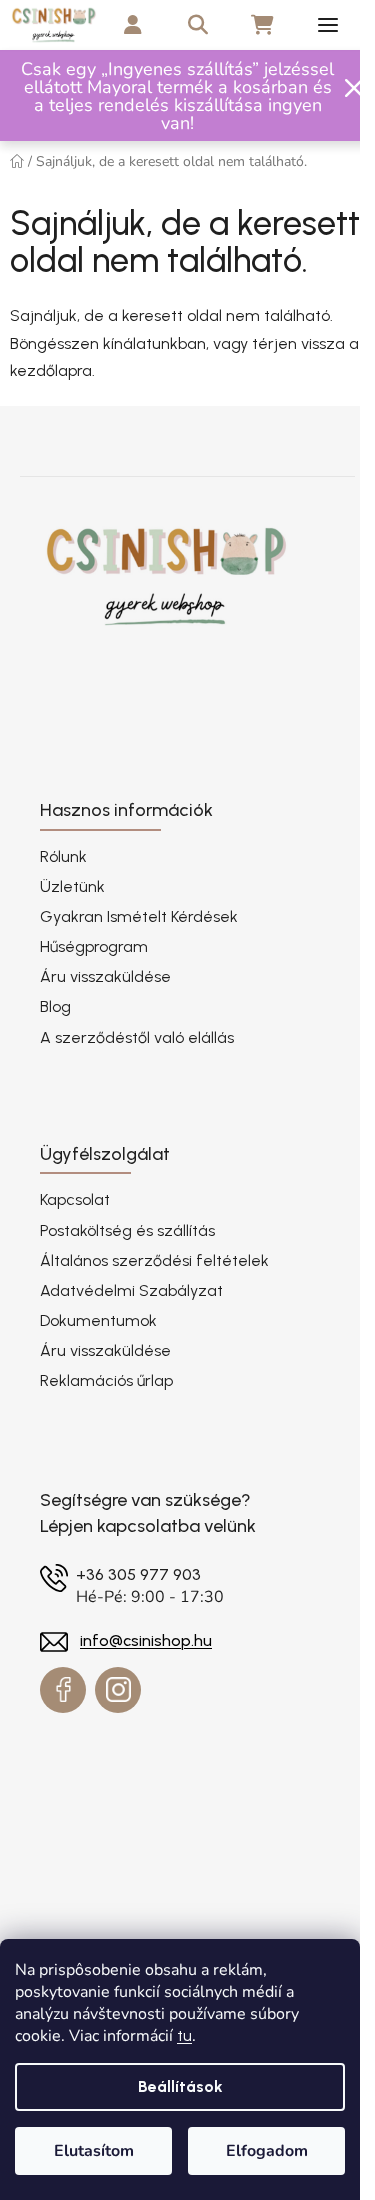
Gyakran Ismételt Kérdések (139, 916)
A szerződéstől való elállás (137, 1037)
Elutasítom (94, 2151)
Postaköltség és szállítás (127, 1230)
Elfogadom (267, 2151)
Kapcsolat (75, 1199)
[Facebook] (63, 1690)
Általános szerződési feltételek (154, 1260)
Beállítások (180, 2086)
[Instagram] (118, 1690)
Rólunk (63, 856)
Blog (55, 1006)
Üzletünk (72, 886)
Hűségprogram (94, 946)
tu (184, 2035)
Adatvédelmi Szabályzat (131, 1290)
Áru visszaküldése (105, 976)
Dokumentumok (98, 1320)
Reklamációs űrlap (106, 1380)
